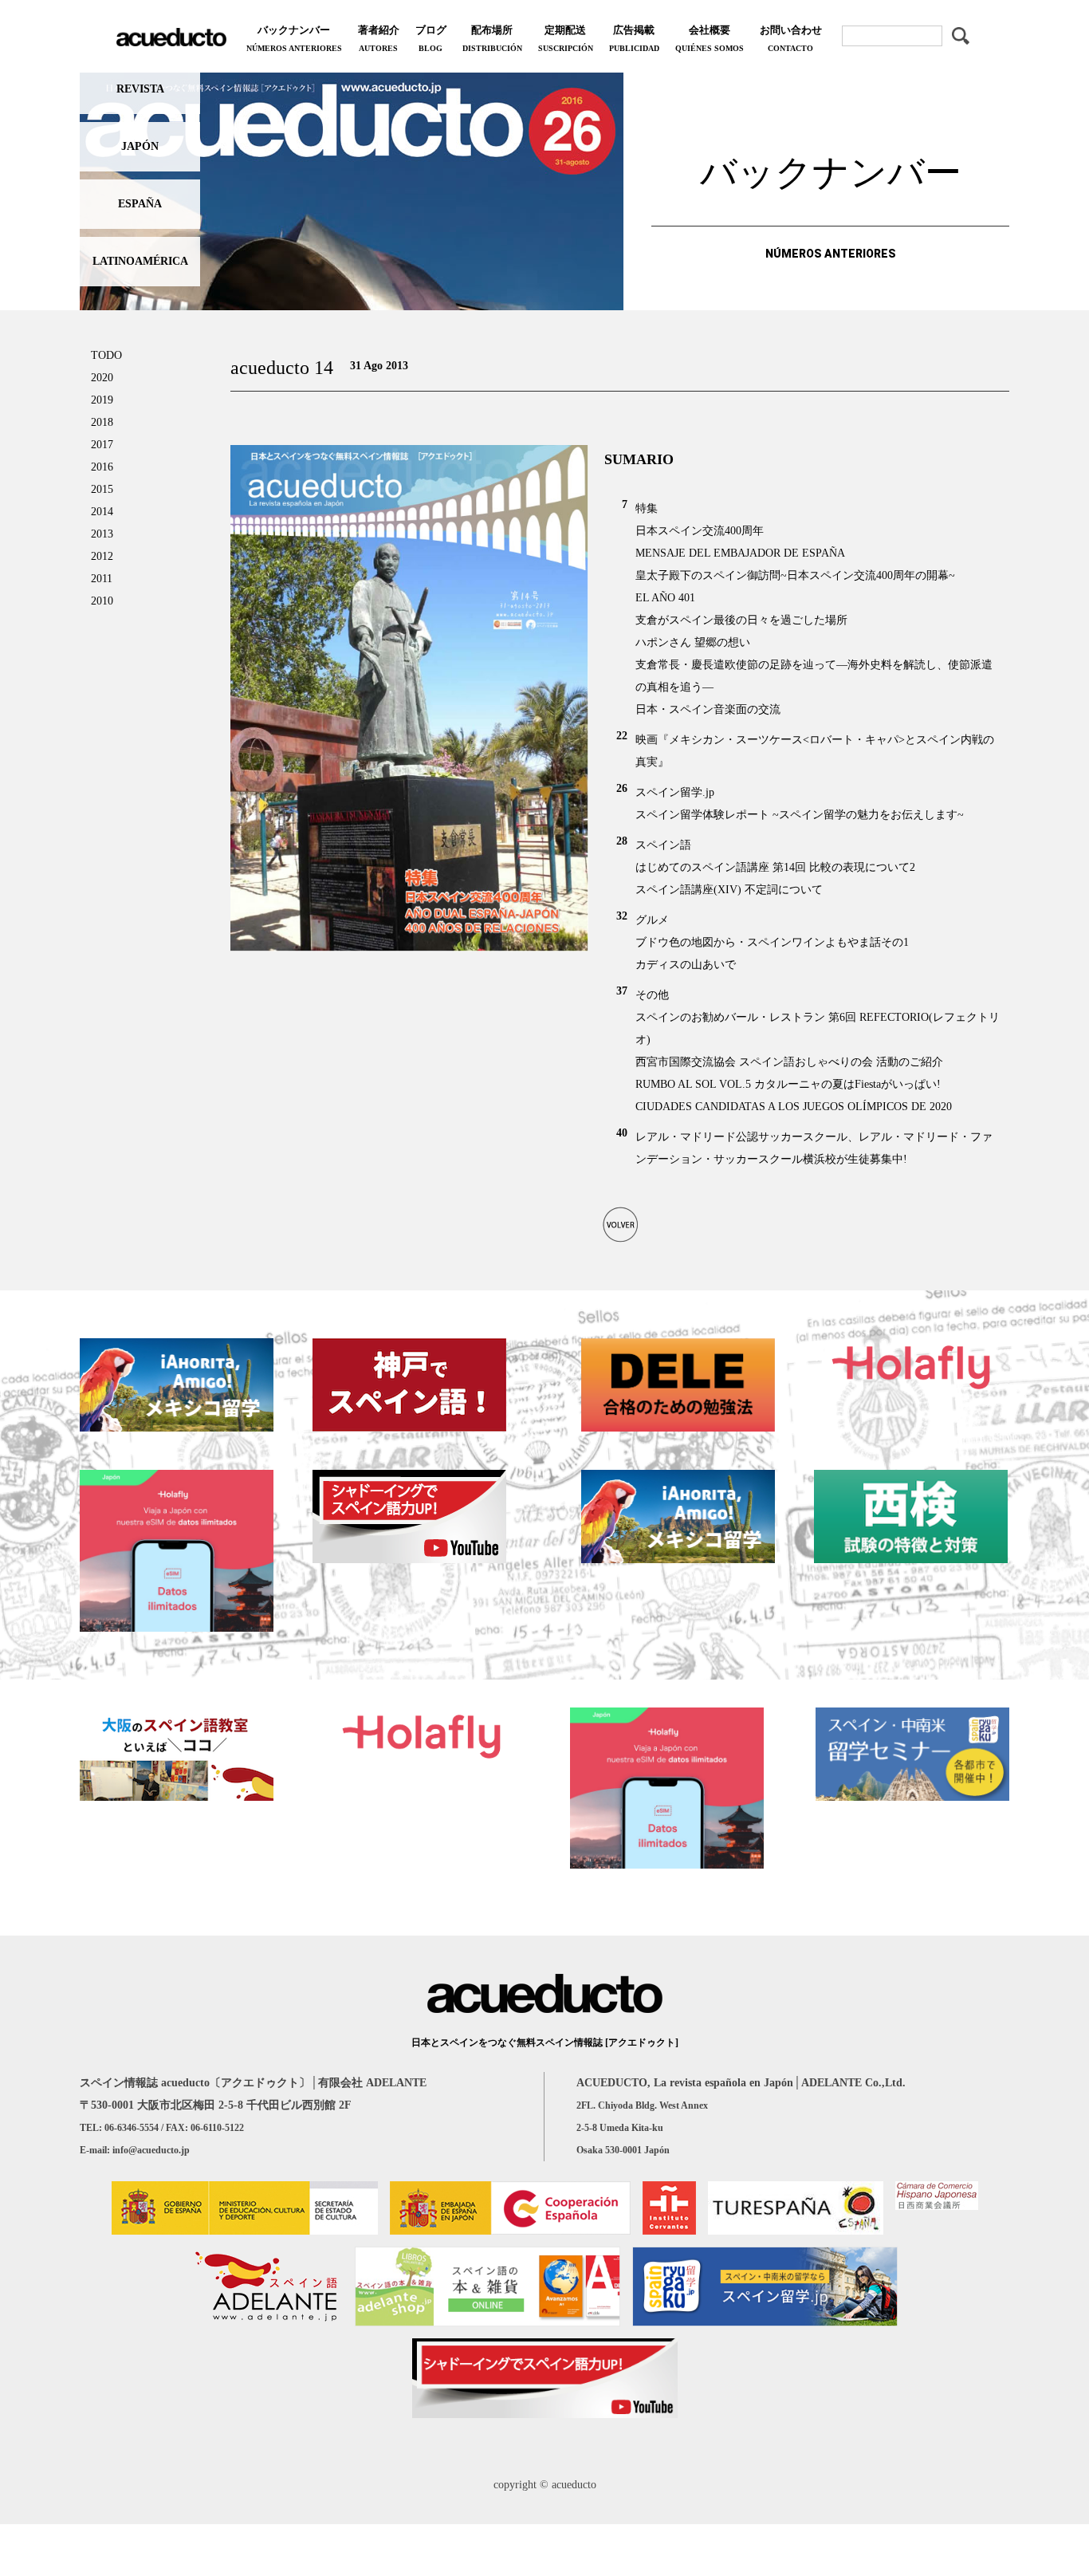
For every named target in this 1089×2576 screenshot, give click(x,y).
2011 (102, 579)
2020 (102, 378)
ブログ (431, 38)
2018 (102, 422)
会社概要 (710, 38)
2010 (102, 601)
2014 (102, 512)
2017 (102, 445)
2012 (102, 556)
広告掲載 (634, 38)
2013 (102, 534)
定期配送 (566, 38)
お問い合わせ (791, 38)
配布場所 (492, 38)
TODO (106, 355)
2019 (102, 400)
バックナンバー (294, 38)
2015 (102, 489)
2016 (102, 467)
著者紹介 (379, 38)
